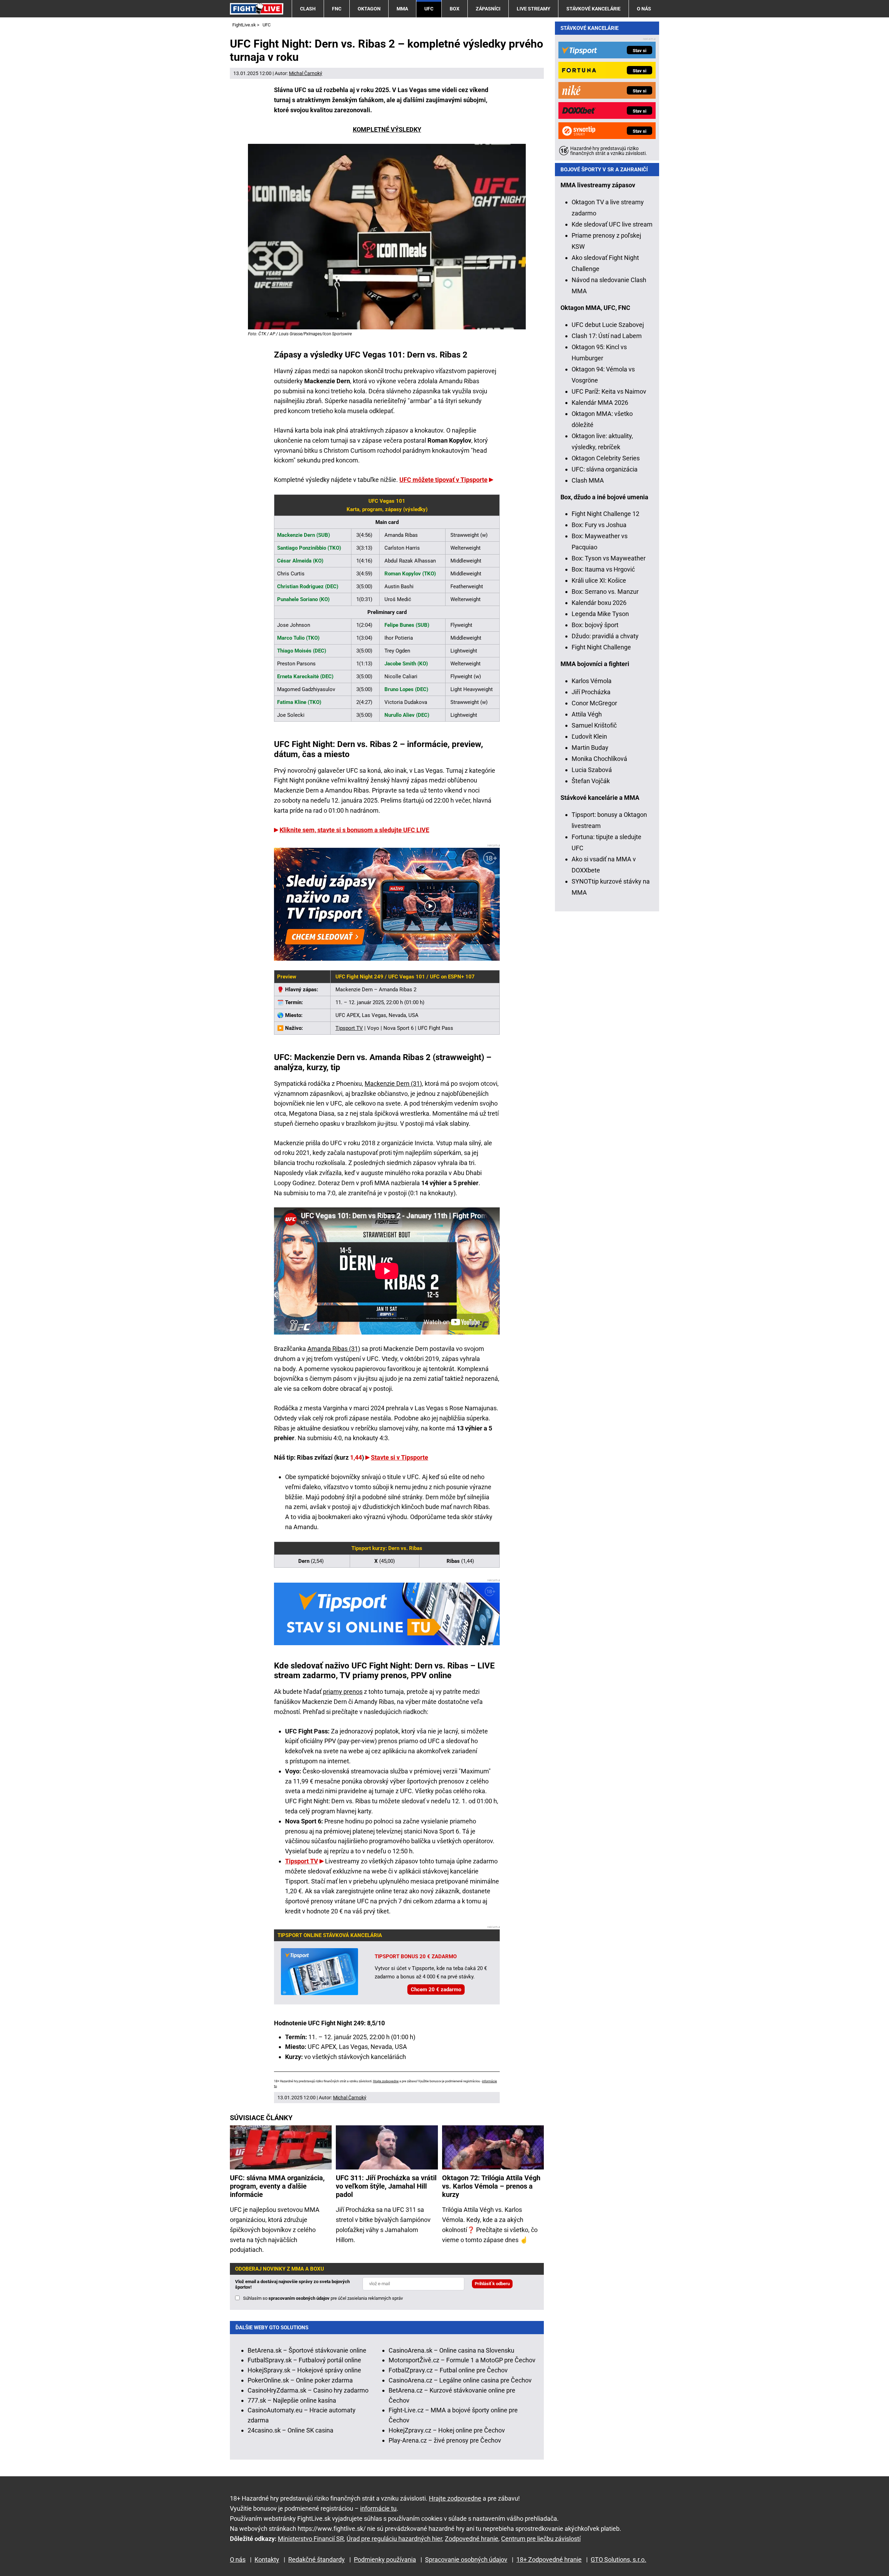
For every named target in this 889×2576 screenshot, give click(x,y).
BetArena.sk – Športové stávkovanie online (307, 2350)
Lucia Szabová (592, 770)
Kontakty (267, 2559)
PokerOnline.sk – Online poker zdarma (300, 2380)
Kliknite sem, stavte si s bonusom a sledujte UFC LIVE (354, 830)
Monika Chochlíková (599, 759)
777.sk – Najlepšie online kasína (292, 2400)
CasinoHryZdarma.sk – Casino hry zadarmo (308, 2390)
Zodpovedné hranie (472, 2539)
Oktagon (369, 9)
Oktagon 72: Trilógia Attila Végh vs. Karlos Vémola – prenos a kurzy (491, 2186)
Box (455, 9)
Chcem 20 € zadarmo (436, 1990)
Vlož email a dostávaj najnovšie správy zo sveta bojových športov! (292, 2284)
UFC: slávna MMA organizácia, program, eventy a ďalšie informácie (277, 2186)
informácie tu (378, 2508)
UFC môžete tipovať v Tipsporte (443, 480)
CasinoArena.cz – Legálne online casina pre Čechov (460, 2380)
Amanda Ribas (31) (334, 1349)
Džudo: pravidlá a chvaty (605, 636)
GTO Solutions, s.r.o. (618, 2559)
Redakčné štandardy (317, 2559)
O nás (644, 9)
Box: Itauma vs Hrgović (603, 569)
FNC (337, 9)
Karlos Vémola (592, 681)
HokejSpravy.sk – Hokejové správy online (304, 2370)
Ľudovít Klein (589, 736)
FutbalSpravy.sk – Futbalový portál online (304, 2360)
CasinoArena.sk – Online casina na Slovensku (451, 2350)
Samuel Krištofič (594, 725)
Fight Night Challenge (601, 647)
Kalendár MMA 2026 (600, 403)
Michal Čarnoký (306, 73)
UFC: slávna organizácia (605, 469)
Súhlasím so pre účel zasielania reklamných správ (323, 2298)
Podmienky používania (385, 2559)
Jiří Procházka (591, 692)
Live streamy (534, 9)
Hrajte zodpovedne (386, 2081)
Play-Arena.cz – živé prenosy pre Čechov (445, 2440)
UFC (429, 9)
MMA (402, 9)
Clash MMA (588, 480)
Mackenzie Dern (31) (393, 1084)
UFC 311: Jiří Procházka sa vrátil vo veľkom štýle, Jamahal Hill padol (386, 2186)
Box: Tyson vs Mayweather (609, 558)
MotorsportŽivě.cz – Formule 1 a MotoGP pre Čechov (462, 2360)
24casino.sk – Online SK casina (290, 2430)
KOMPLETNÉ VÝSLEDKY (387, 129)
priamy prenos (343, 1692)
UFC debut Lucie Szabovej (608, 325)
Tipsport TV (349, 1028)
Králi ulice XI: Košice (599, 580)
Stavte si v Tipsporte (400, 1457)
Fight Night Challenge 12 (605, 514)
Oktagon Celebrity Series (606, 458)
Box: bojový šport (595, 625)
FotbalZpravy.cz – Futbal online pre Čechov (448, 2370)
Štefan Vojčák (591, 781)
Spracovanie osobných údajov (466, 2559)
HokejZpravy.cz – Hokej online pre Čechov (447, 2430)
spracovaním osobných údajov (299, 2298)
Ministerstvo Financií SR (311, 2539)
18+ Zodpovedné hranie (549, 2559)
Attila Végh (587, 714)
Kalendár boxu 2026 (599, 603)
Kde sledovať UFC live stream (612, 224)
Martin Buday (590, 748)
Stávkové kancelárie (593, 9)
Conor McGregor (594, 703)
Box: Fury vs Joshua (599, 525)
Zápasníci (488, 9)
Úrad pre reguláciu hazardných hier (394, 2539)
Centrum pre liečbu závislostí (541, 2539)
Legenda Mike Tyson (600, 614)
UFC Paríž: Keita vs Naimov (609, 391)
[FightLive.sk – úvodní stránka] (257, 9)
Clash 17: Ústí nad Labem (607, 336)
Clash (308, 9)
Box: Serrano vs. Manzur (605, 592)
